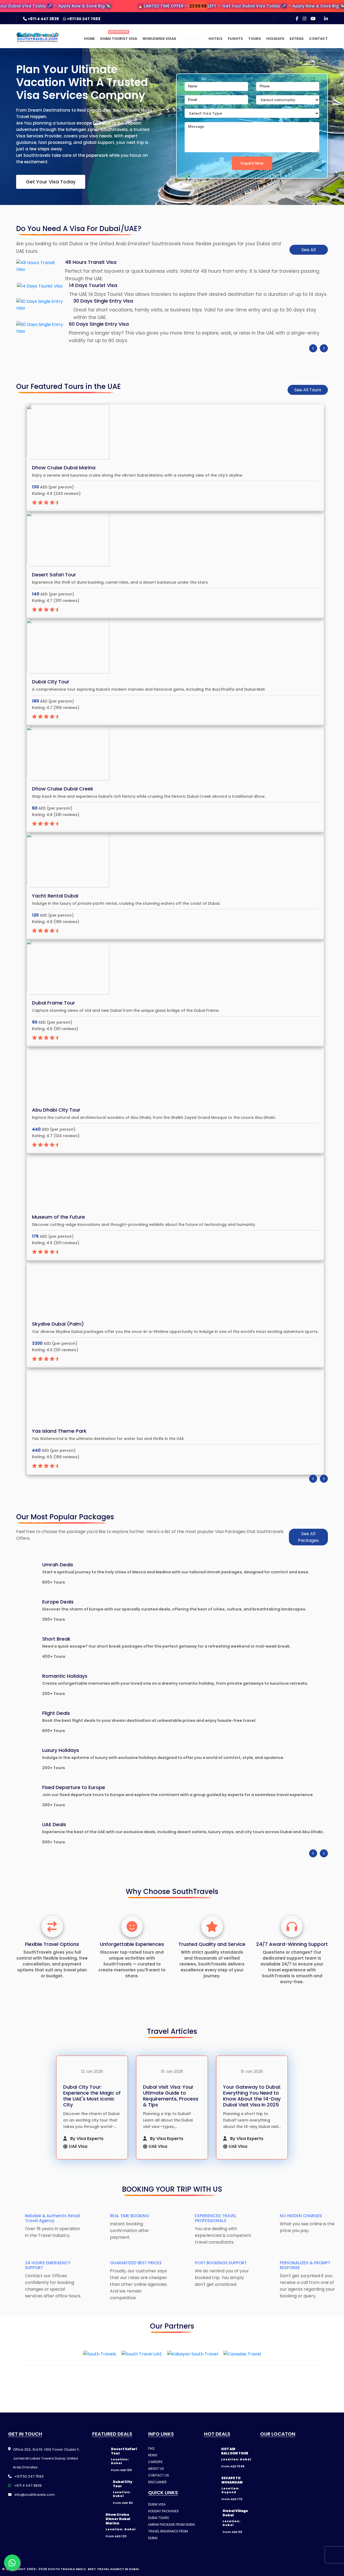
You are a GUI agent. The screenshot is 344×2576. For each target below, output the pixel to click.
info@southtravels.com (34, 2515)
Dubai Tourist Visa (119, 39)
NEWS (153, 2475)
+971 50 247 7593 (83, 19)
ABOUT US (156, 2489)
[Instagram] (304, 19)
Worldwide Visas (159, 39)
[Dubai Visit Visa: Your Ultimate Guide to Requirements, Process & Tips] (172, 2070)
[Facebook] (297, 19)
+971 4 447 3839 (43, 19)
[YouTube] (313, 19)
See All (309, 250)
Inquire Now (252, 163)
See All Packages (308, 1537)
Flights (235, 39)
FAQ (151, 2469)
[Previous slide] (313, 348)
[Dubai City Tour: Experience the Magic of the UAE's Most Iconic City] (92, 2070)
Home (89, 39)
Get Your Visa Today (51, 182)
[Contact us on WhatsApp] (12, 2563)
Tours (255, 39)
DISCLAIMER (157, 2502)
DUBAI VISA (157, 2524)
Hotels (216, 39)
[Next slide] (324, 348)
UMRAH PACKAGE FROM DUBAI (171, 2545)
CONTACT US (159, 2495)
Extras (297, 39)
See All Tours (308, 390)
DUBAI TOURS (159, 2538)
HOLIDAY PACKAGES (163, 2531)
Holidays (275, 39)
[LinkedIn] (326, 19)
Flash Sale (192, 39)
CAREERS (155, 2482)
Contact (318, 39)
